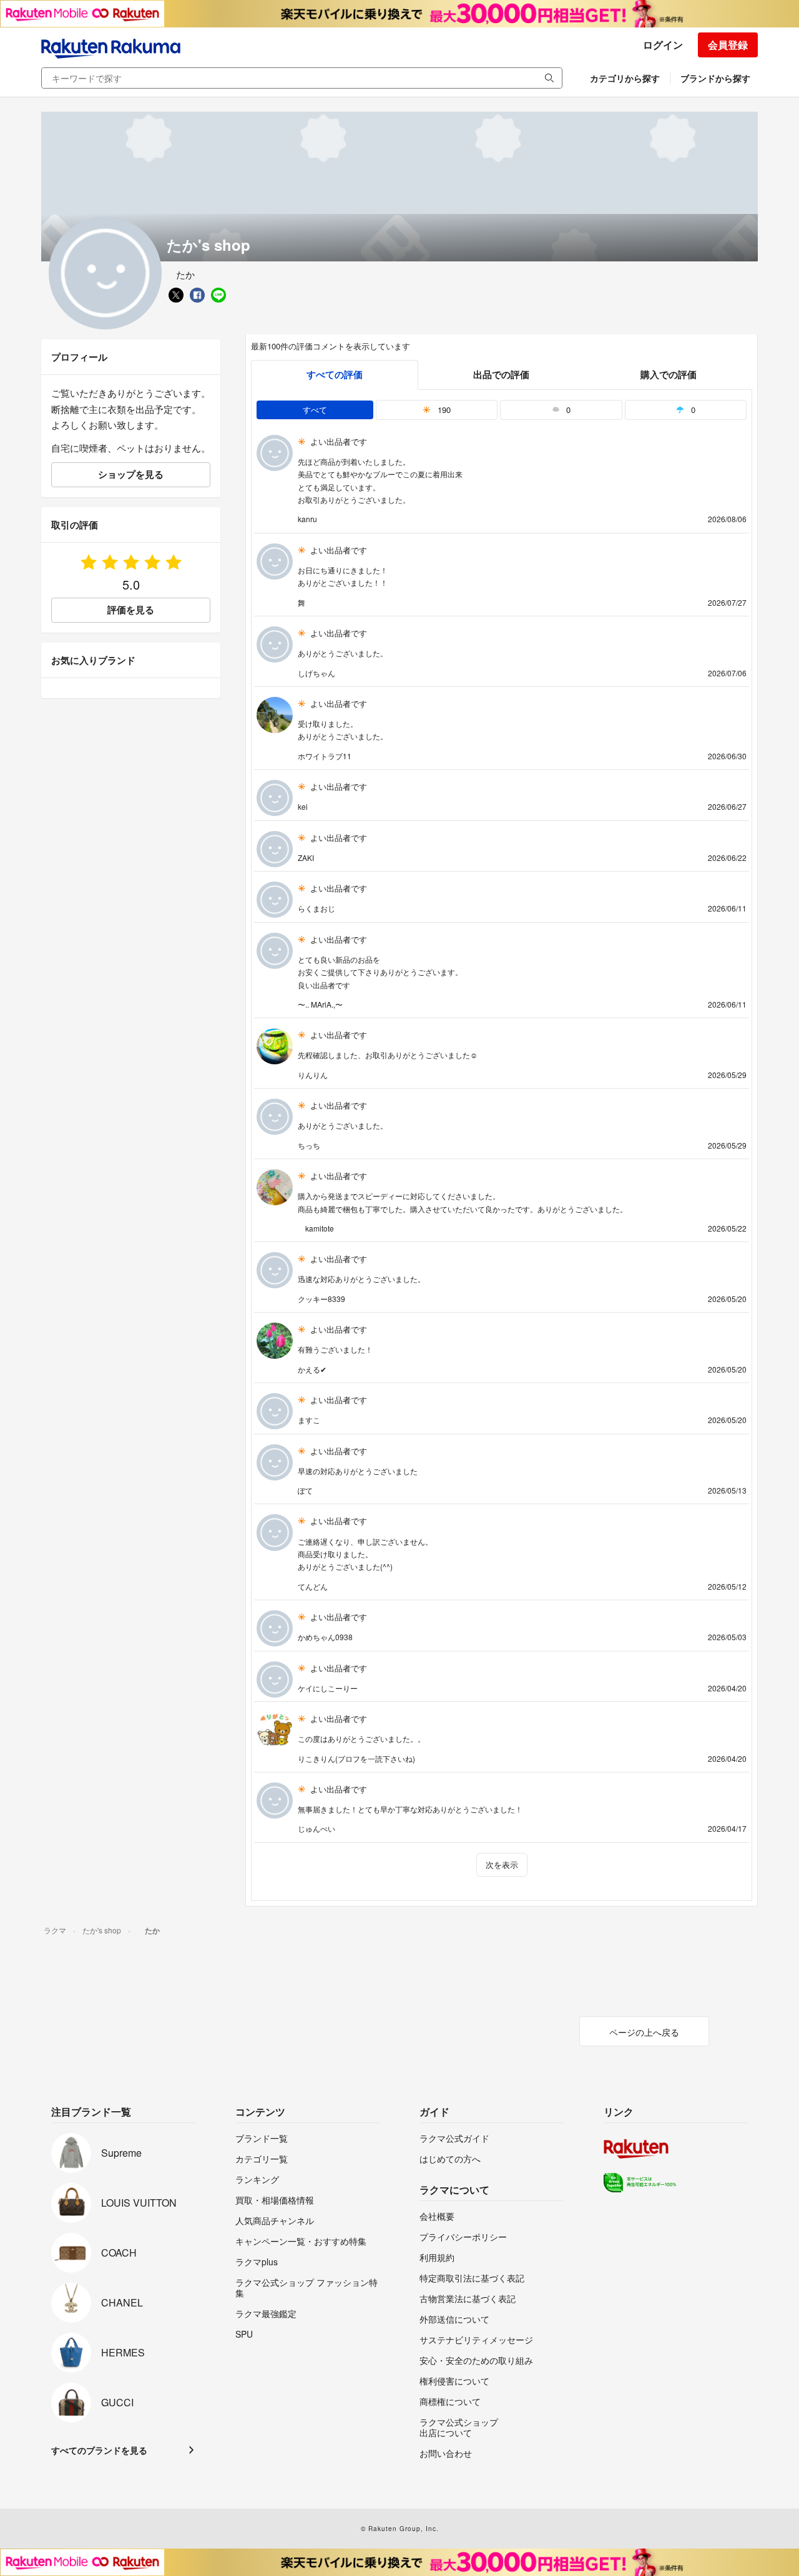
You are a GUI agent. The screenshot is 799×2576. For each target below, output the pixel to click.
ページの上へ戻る (644, 2032)
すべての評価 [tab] (335, 374)
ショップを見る (131, 474)
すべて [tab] (315, 410)
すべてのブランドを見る (99, 2450)
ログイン (663, 45)
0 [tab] (567, 410)
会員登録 (728, 45)
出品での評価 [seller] (501, 374)
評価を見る (131, 610)
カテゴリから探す (625, 78)
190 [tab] (443, 410)
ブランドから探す (715, 78)
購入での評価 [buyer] (669, 374)
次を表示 (502, 1864)
